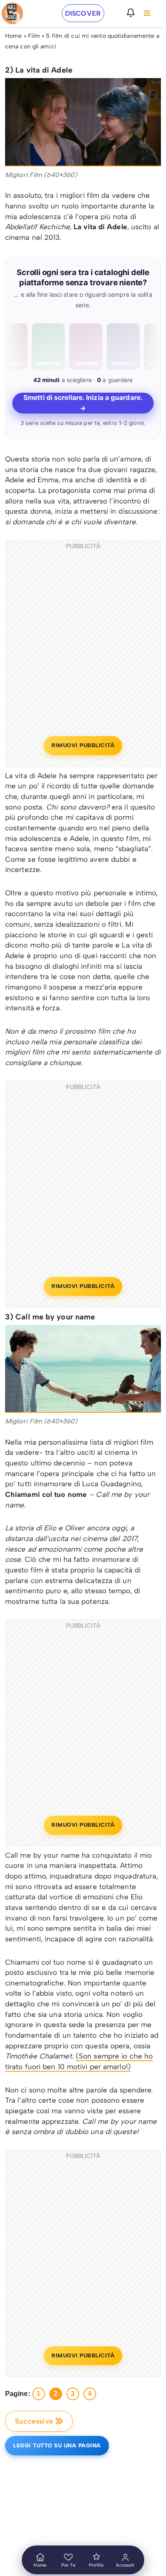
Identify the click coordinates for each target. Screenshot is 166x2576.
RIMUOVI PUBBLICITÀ (83, 745)
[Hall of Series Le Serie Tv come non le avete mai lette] (12, 13)
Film (34, 36)
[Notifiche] (131, 13)
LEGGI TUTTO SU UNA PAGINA (57, 2445)
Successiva (34, 2421)
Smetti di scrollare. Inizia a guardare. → (83, 403)
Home (13, 36)
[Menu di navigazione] (147, 13)
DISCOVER (83, 13)
